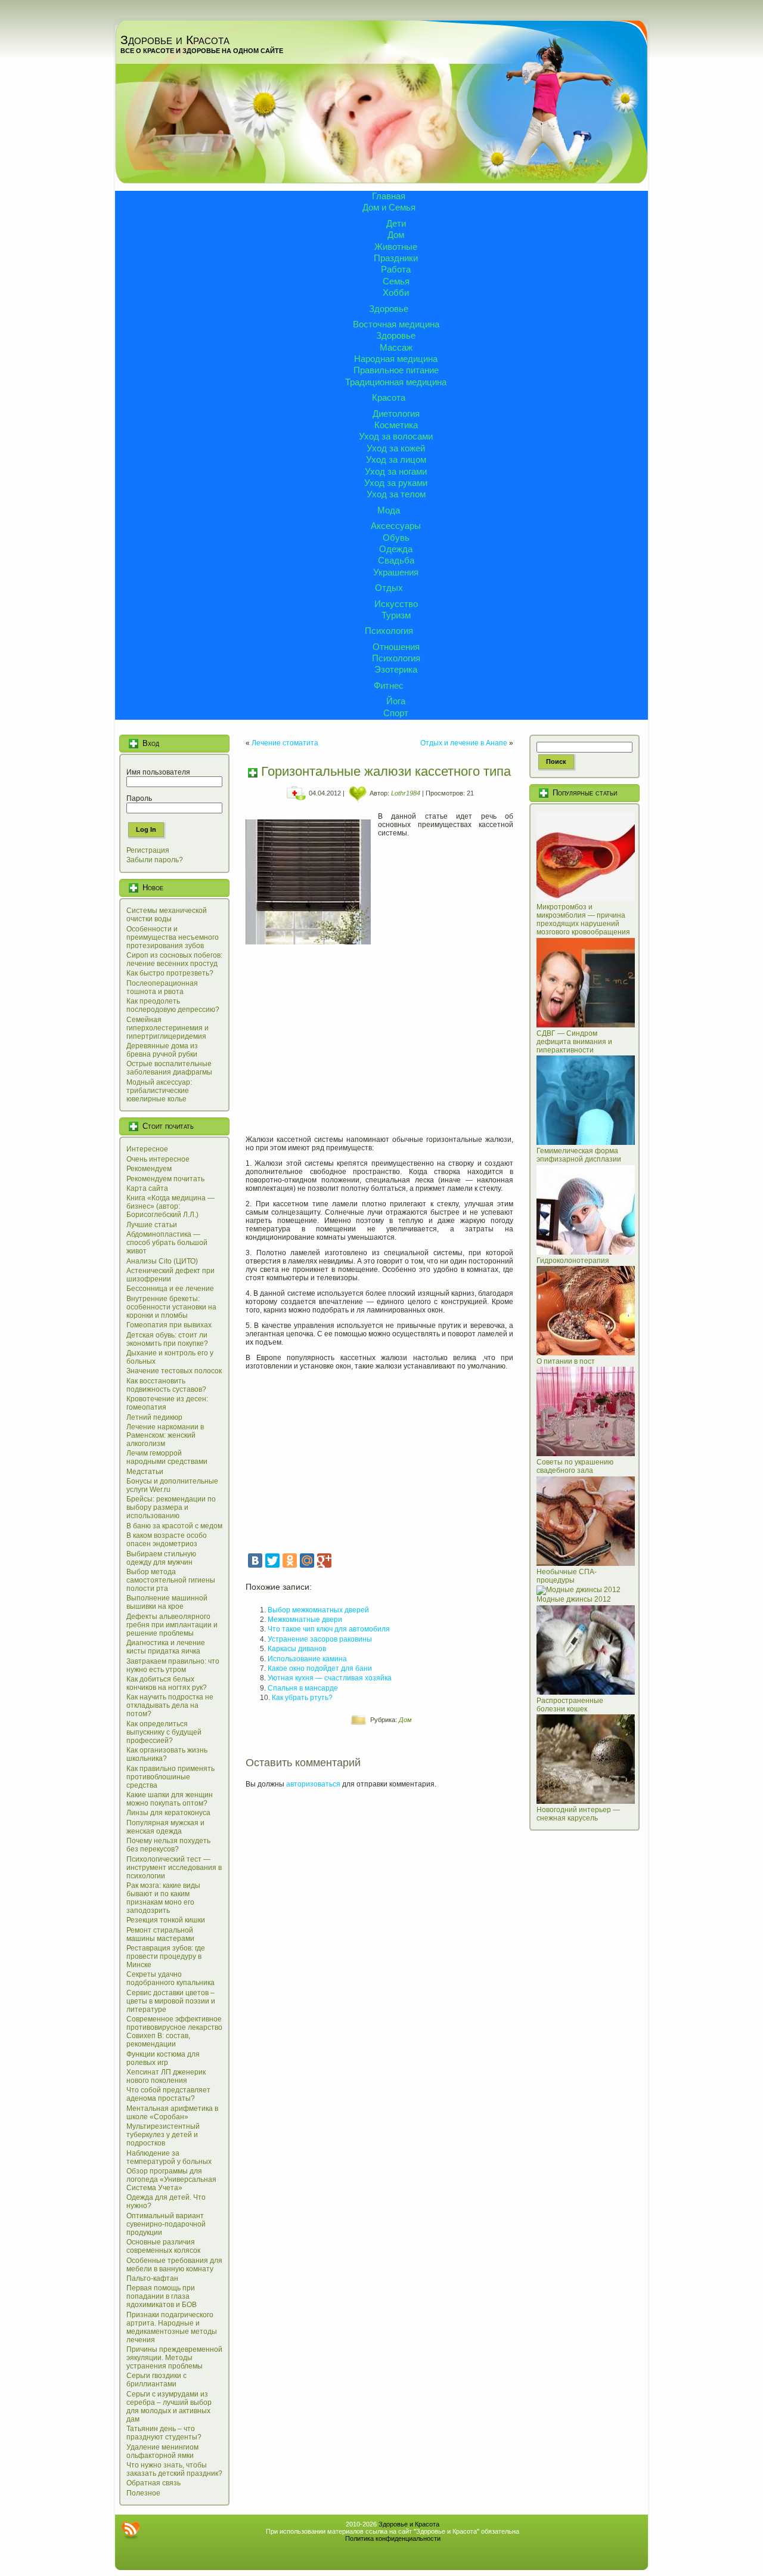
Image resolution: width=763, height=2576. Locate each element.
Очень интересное (158, 1159)
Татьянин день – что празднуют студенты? (164, 2433)
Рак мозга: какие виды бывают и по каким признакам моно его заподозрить (163, 1898)
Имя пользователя (158, 772)
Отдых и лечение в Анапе (464, 743)
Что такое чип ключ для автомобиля (329, 1629)
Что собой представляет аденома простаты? (168, 2094)
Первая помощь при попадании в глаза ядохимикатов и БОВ (162, 2296)
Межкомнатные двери (305, 1620)
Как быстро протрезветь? (170, 973)
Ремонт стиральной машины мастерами (160, 1934)
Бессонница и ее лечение (170, 1289)
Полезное (143, 2493)
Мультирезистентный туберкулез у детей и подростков (163, 2135)
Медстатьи (145, 1472)
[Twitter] (272, 1561)
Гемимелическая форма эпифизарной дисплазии (579, 1155)
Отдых (389, 588)
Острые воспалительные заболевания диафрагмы (169, 1068)
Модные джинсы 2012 (574, 1599)
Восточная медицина (396, 324)
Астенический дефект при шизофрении (170, 1275)
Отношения (396, 647)
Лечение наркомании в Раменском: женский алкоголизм (165, 1435)
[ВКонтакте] (255, 1561)
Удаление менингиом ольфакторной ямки (162, 2451)
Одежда (396, 549)
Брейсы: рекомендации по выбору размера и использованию (171, 1507)
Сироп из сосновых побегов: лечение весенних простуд (174, 959)
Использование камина (307, 1659)
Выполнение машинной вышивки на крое (167, 1602)
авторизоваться (313, 1784)
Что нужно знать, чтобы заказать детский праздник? (174, 2469)
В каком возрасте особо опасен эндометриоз (167, 1540)
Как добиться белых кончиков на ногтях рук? (167, 1683)
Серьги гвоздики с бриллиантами (156, 2380)
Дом (396, 235)
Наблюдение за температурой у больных (169, 2157)
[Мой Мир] (307, 1561)
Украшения (396, 572)
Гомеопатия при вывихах (169, 1325)
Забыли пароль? (155, 860)
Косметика (396, 425)
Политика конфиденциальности (393, 2538)
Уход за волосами (396, 436)
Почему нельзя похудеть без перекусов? (168, 1845)
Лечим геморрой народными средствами (167, 1457)
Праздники (396, 258)
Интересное (147, 1149)
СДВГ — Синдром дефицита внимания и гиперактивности (574, 1042)
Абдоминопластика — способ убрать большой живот (167, 1243)
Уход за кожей (396, 448)
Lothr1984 (406, 793)
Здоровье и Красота (175, 40)
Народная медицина (396, 359)
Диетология (396, 414)
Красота (389, 397)
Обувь (396, 538)
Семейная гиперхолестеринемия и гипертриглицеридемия (168, 1028)
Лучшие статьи (152, 1225)
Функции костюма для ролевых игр (163, 2058)
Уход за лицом (396, 459)
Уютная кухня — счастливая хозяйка (330, 1678)
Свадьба (396, 560)
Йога (396, 701)
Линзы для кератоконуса (168, 1813)
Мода (389, 510)
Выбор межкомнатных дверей (318, 1610)
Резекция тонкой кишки (166, 1920)
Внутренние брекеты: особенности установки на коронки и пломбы (171, 1307)
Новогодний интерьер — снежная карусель (578, 1814)
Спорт (396, 713)
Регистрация (148, 850)
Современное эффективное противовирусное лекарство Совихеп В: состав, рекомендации (174, 2032)
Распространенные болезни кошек (570, 1705)
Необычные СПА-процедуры (567, 1576)
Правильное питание (396, 370)
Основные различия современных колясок (163, 2246)
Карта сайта (147, 1188)
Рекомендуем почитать (165, 1179)
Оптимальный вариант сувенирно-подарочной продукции (166, 2224)
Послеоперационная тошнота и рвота (162, 987)
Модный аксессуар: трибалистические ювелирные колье (159, 1091)
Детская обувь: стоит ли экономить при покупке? (167, 1339)
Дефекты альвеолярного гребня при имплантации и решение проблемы (172, 1625)
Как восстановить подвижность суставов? (166, 1385)
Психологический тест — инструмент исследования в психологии (174, 1868)
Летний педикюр (154, 1417)
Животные (396, 247)
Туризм (396, 615)
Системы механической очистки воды (167, 915)
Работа (396, 269)
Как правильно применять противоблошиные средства (170, 1777)
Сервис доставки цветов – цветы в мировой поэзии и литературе (171, 2001)
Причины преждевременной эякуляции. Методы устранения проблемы (174, 2358)
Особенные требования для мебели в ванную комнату (174, 2265)
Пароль (139, 798)
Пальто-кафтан (152, 2278)
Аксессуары (396, 526)
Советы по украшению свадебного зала (575, 1466)
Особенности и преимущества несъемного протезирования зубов (173, 937)
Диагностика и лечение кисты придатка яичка (166, 1647)
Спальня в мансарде (303, 1688)
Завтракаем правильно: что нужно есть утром (173, 1665)
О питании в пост (566, 1361)
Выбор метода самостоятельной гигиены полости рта (171, 1580)
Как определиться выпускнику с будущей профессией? (164, 1732)
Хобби (396, 292)
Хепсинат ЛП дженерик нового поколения (166, 2076)
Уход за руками (396, 483)
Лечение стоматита (285, 743)
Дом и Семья (389, 207)
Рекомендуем (149, 1169)
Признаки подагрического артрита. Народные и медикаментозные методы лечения (172, 2327)
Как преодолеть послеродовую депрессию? (173, 1005)
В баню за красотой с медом (174, 1526)
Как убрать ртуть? (302, 1698)
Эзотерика (396, 669)
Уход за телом (396, 494)
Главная (389, 196)
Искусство (396, 604)
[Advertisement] (379, 1036)
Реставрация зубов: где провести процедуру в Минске (166, 1956)
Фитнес (389, 685)
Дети (396, 223)
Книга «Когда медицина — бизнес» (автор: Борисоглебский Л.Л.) (170, 1206)
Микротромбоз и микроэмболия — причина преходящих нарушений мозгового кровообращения (583, 919)
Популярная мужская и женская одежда (165, 1827)
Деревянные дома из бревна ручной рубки (162, 1050)
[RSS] (131, 2530)
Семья (396, 281)
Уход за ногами (396, 471)
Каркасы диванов (297, 1649)
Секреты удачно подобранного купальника (170, 1979)
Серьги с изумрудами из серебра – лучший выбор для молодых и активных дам (169, 2407)
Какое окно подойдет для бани (320, 1668)
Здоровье (389, 309)
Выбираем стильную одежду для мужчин (161, 1558)
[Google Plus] (324, 1561)
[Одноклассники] (290, 1561)
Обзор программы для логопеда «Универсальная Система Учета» (171, 2179)
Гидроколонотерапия (573, 1261)
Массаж (396, 347)
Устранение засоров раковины (320, 1639)
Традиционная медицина (396, 382)
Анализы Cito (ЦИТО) (162, 1261)
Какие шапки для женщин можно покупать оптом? (170, 1799)
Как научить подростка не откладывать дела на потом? (170, 1705)
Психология (389, 631)
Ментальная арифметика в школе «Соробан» (172, 2113)
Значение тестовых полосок (174, 1371)
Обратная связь (153, 2483)
